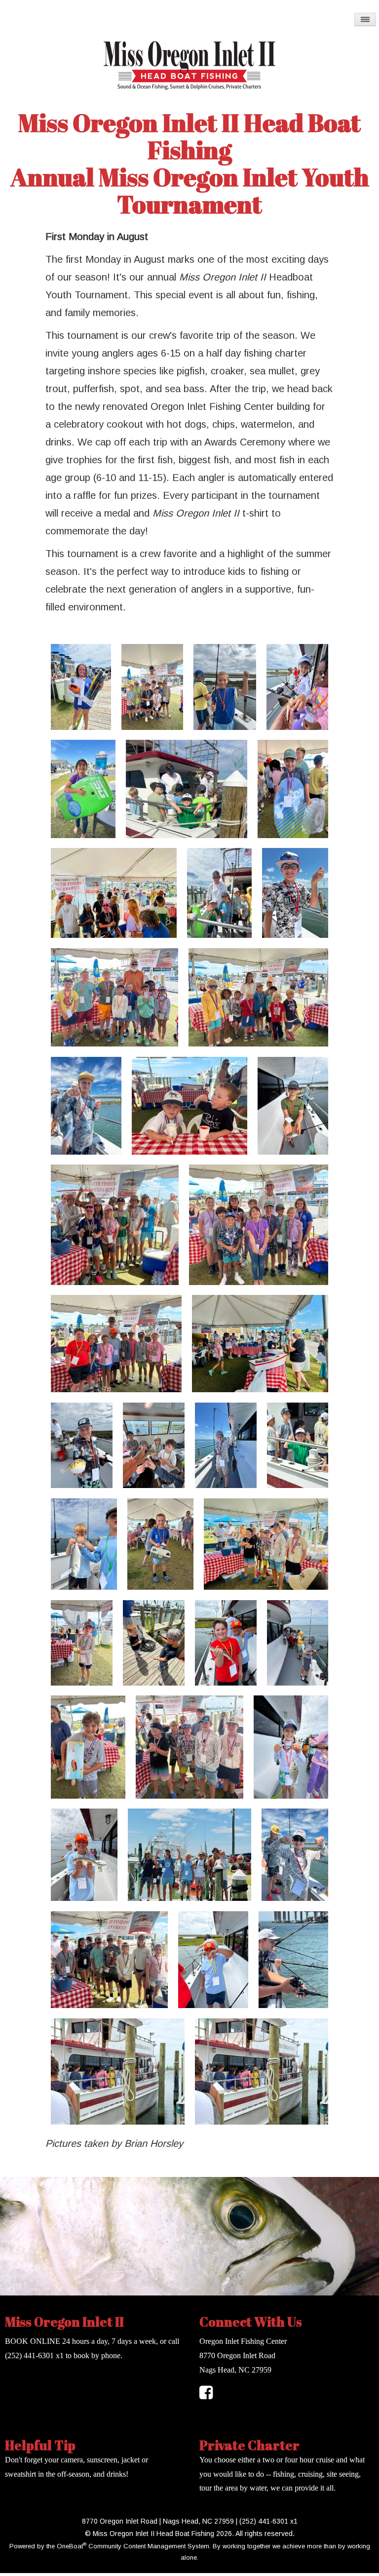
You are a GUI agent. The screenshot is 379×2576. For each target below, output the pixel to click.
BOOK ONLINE (33, 2341)
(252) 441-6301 (29, 2355)
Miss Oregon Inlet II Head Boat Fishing (189, 136)
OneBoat (72, 2546)
